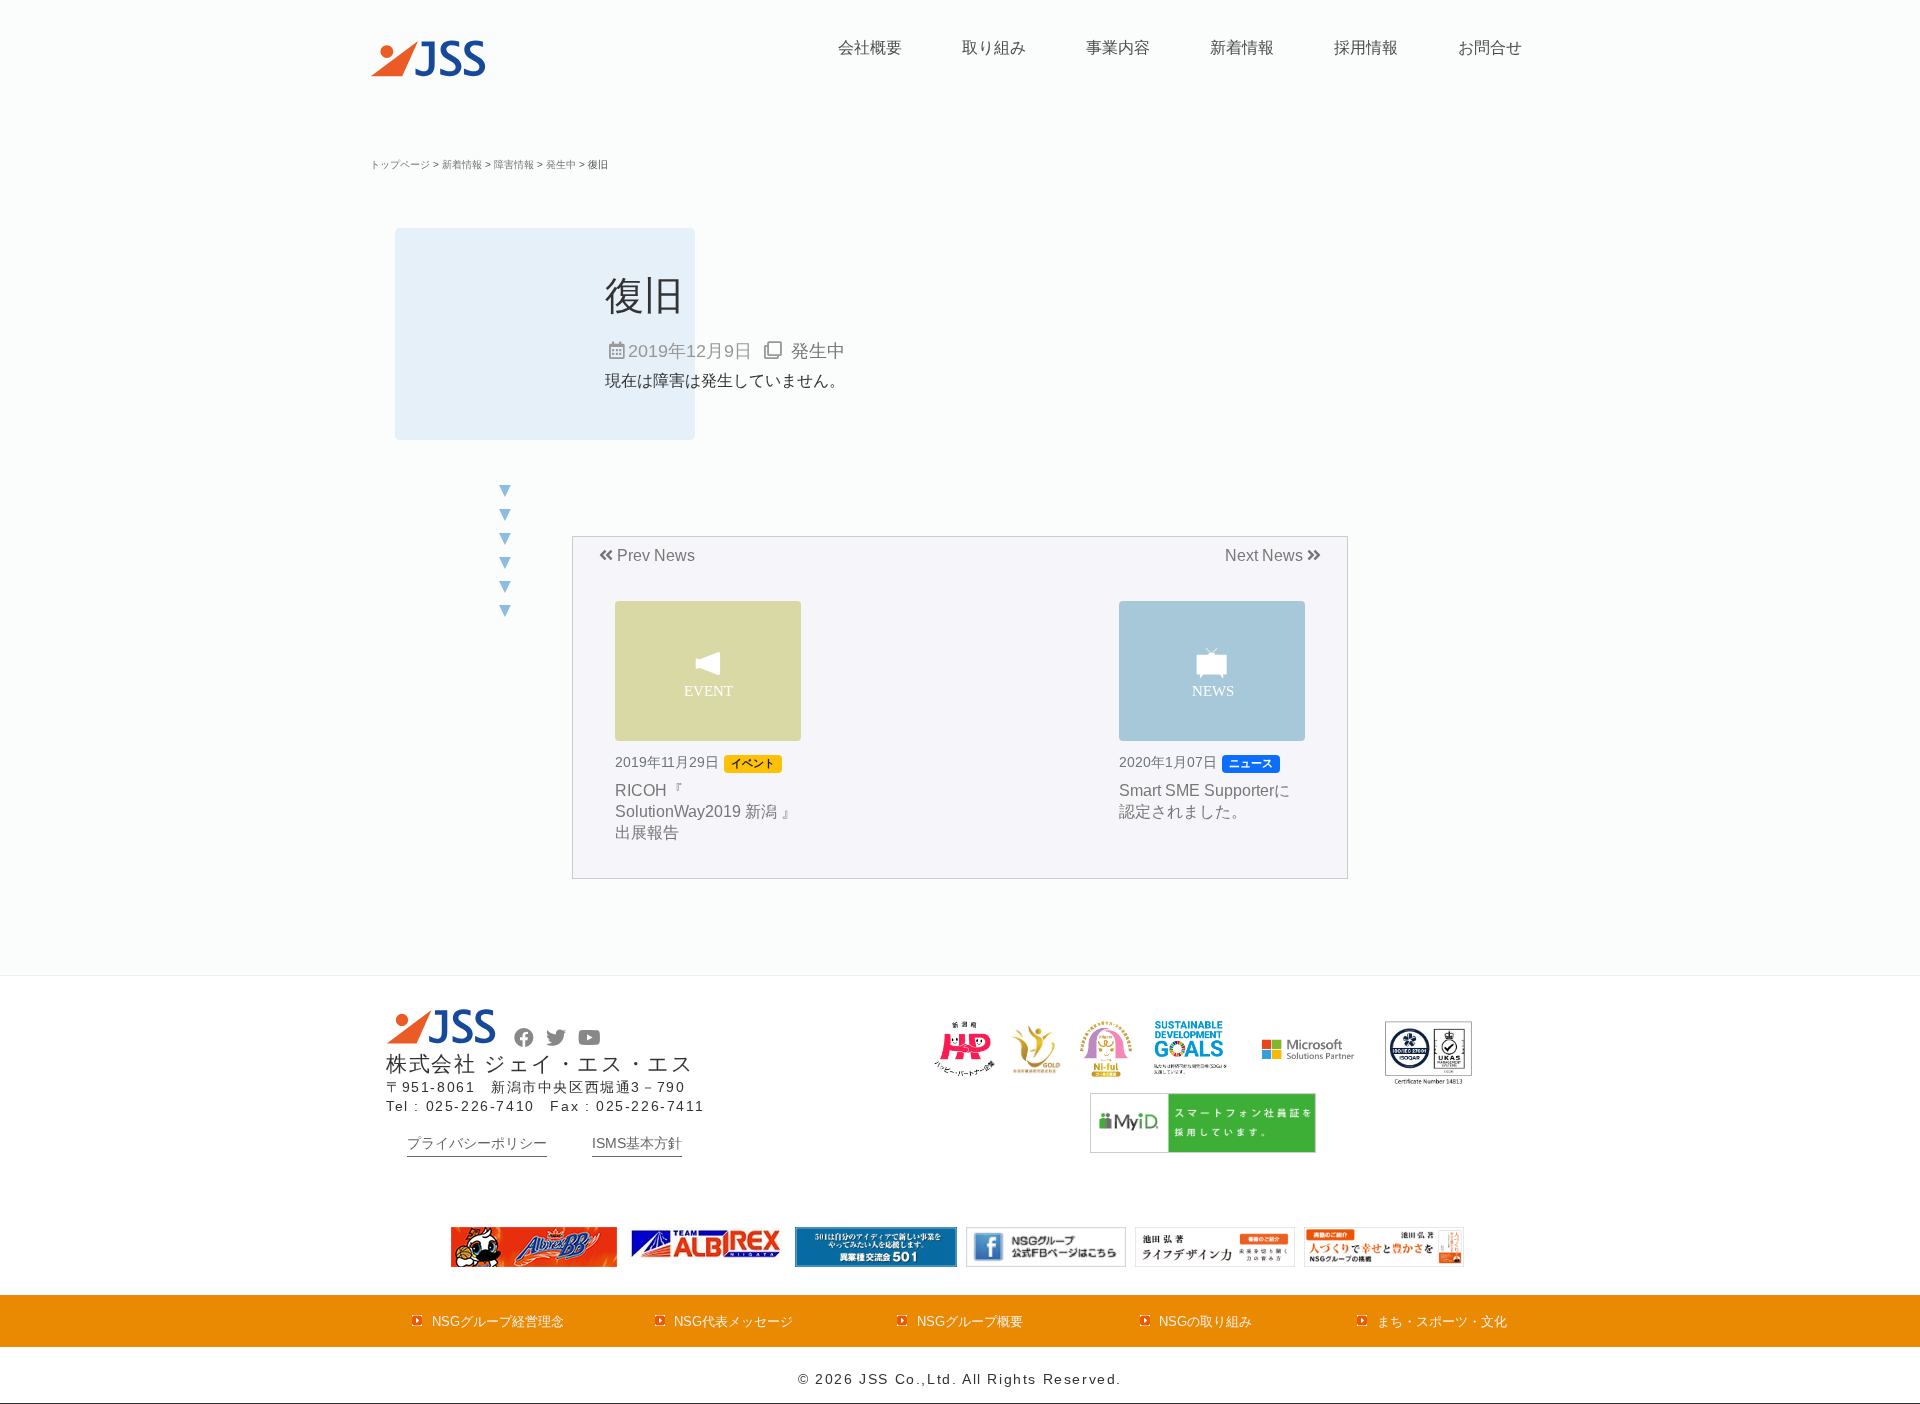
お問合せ (1490, 47)
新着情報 (1242, 47)
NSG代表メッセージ (733, 1321)
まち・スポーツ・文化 (1441, 1321)
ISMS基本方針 (637, 1143)
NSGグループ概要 (969, 1321)
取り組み (994, 47)
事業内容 (1118, 47)
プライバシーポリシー (477, 1143)
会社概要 (870, 47)
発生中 (818, 351)
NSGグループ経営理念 (497, 1321)
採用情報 (1366, 47)
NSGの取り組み (1205, 1321)
